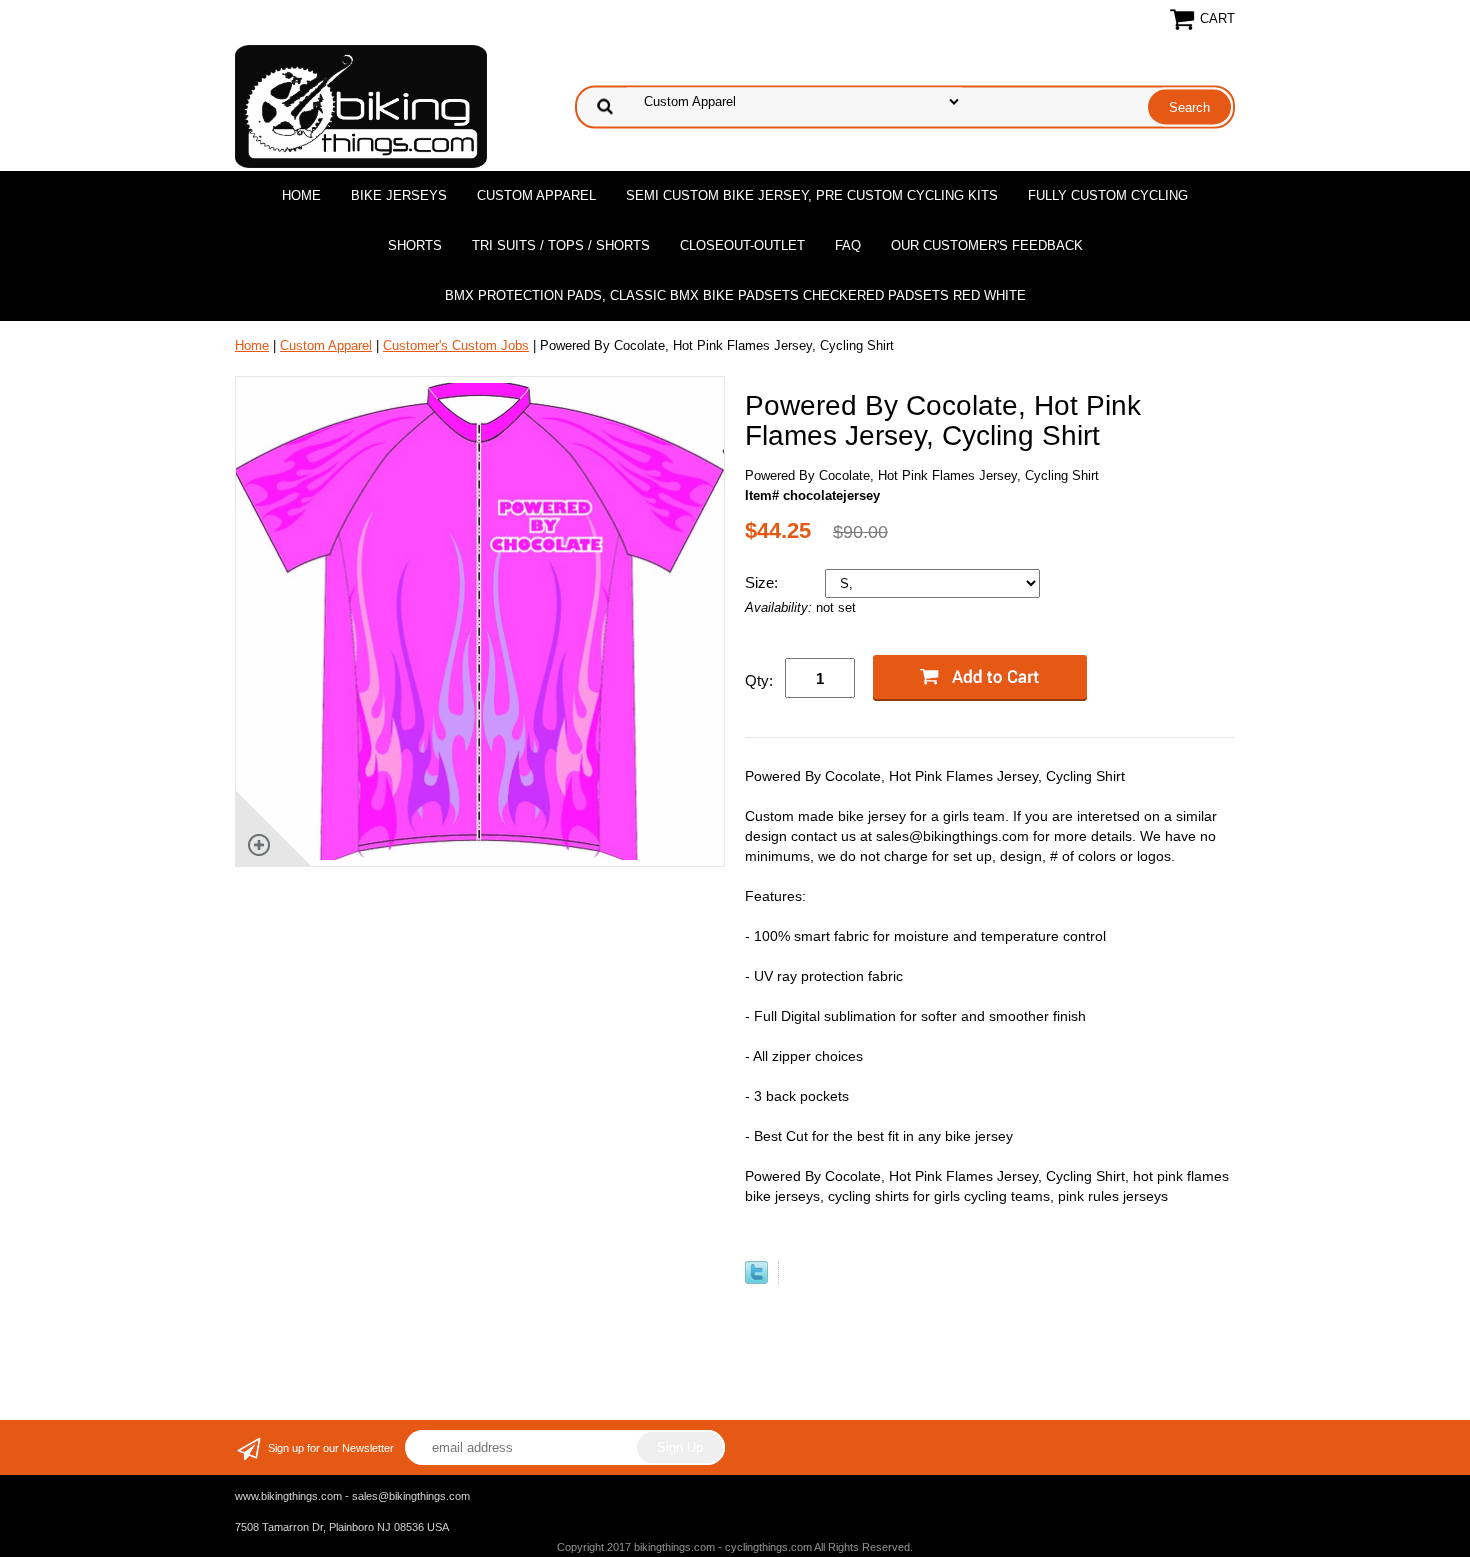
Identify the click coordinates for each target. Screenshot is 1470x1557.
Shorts (415, 245)
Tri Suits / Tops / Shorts (561, 245)
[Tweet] (756, 1279)
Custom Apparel (536, 195)
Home (301, 195)
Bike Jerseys (399, 195)
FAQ (848, 245)
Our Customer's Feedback (987, 245)
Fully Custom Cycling (1108, 195)
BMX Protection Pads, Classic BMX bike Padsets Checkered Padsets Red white (735, 295)
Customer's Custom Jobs (456, 345)
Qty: (759, 680)
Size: (763, 582)
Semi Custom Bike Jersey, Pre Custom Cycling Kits (812, 195)
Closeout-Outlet (742, 245)
